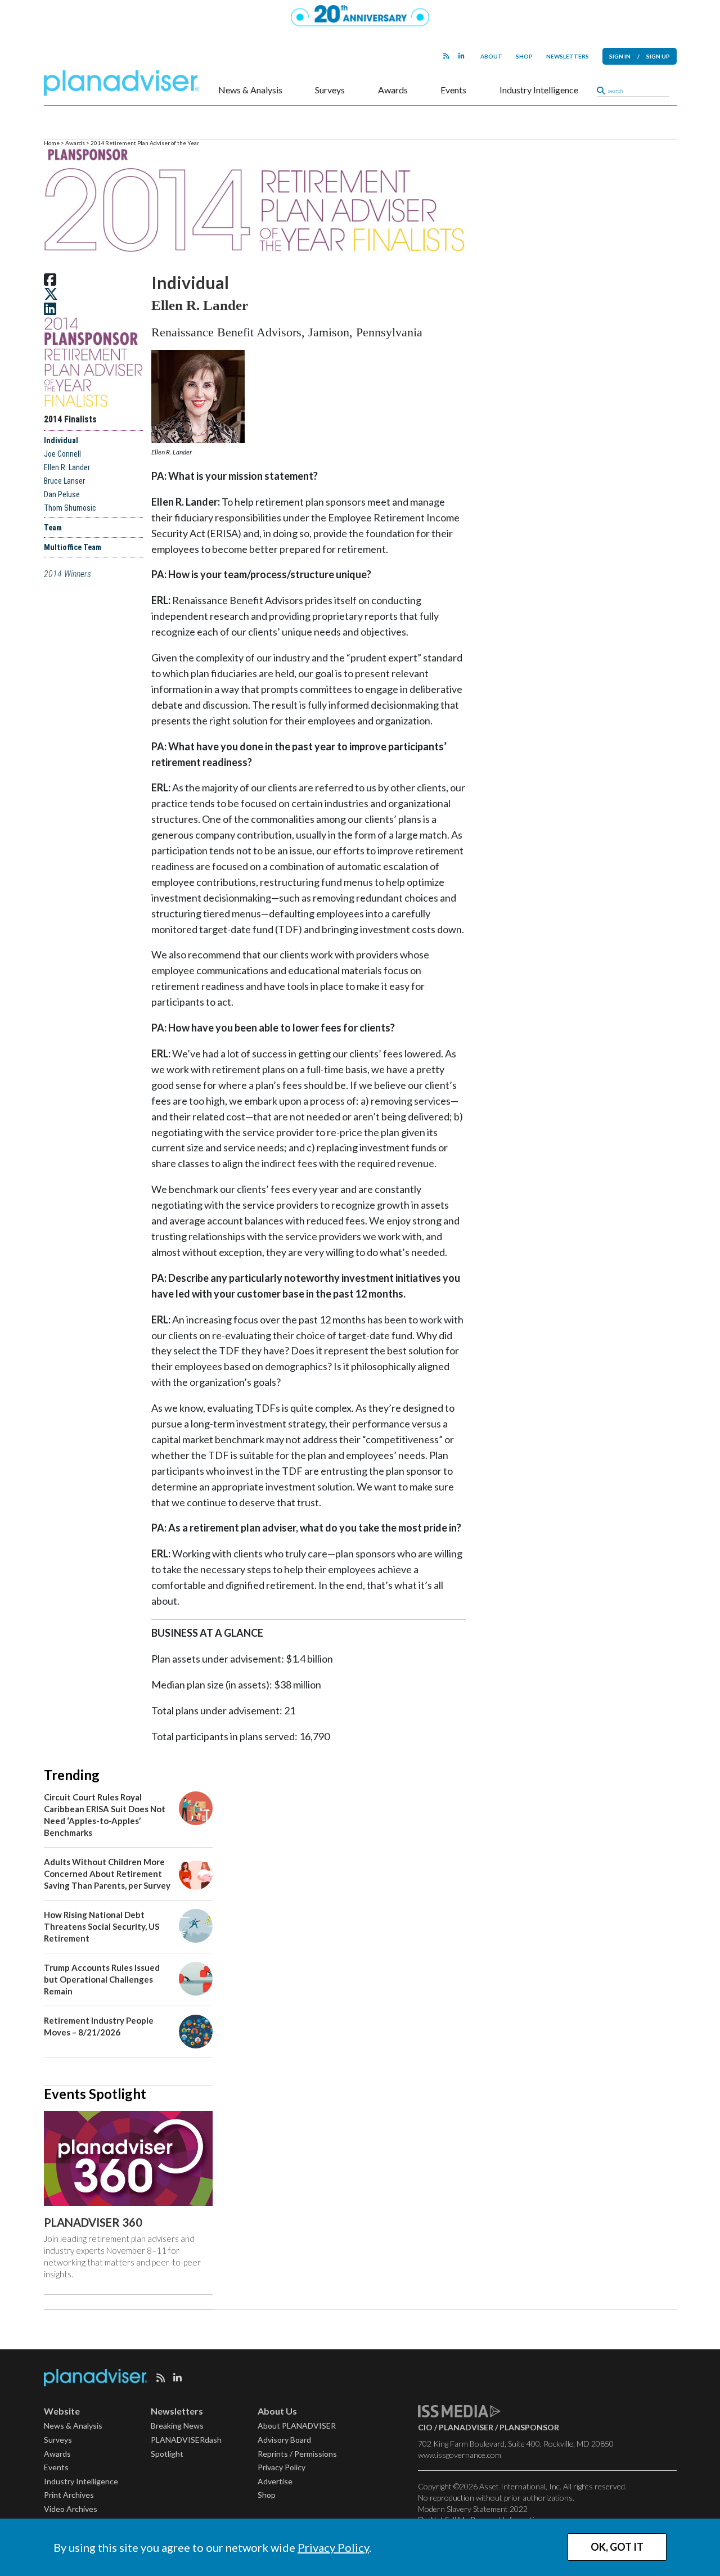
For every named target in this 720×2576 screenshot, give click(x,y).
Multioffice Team (73, 547)
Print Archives (69, 2495)
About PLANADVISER (297, 2426)
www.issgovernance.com (460, 2455)
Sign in (620, 56)
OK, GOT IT (617, 2547)
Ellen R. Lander (67, 467)
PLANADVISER (466, 2427)
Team (53, 528)
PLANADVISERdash (186, 2440)
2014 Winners (67, 574)
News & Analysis (250, 90)
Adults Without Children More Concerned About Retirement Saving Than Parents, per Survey (107, 1874)
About (491, 56)
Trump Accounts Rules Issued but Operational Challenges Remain (102, 1979)
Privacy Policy (333, 2547)
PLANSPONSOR (529, 2427)
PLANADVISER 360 (93, 2222)
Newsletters (568, 56)
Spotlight (167, 2454)
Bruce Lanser (64, 481)
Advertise (275, 2481)
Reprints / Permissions (297, 2454)
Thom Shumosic (70, 508)
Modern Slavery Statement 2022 (473, 2509)
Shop (524, 56)
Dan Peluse (62, 494)
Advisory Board (284, 2440)
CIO (425, 2427)
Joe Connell (62, 454)
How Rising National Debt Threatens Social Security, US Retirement (102, 1926)
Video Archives (71, 2509)
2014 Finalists (70, 419)
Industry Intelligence (539, 90)
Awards (393, 90)
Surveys (330, 90)
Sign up (658, 56)
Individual (61, 440)
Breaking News (177, 2426)
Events (453, 90)
